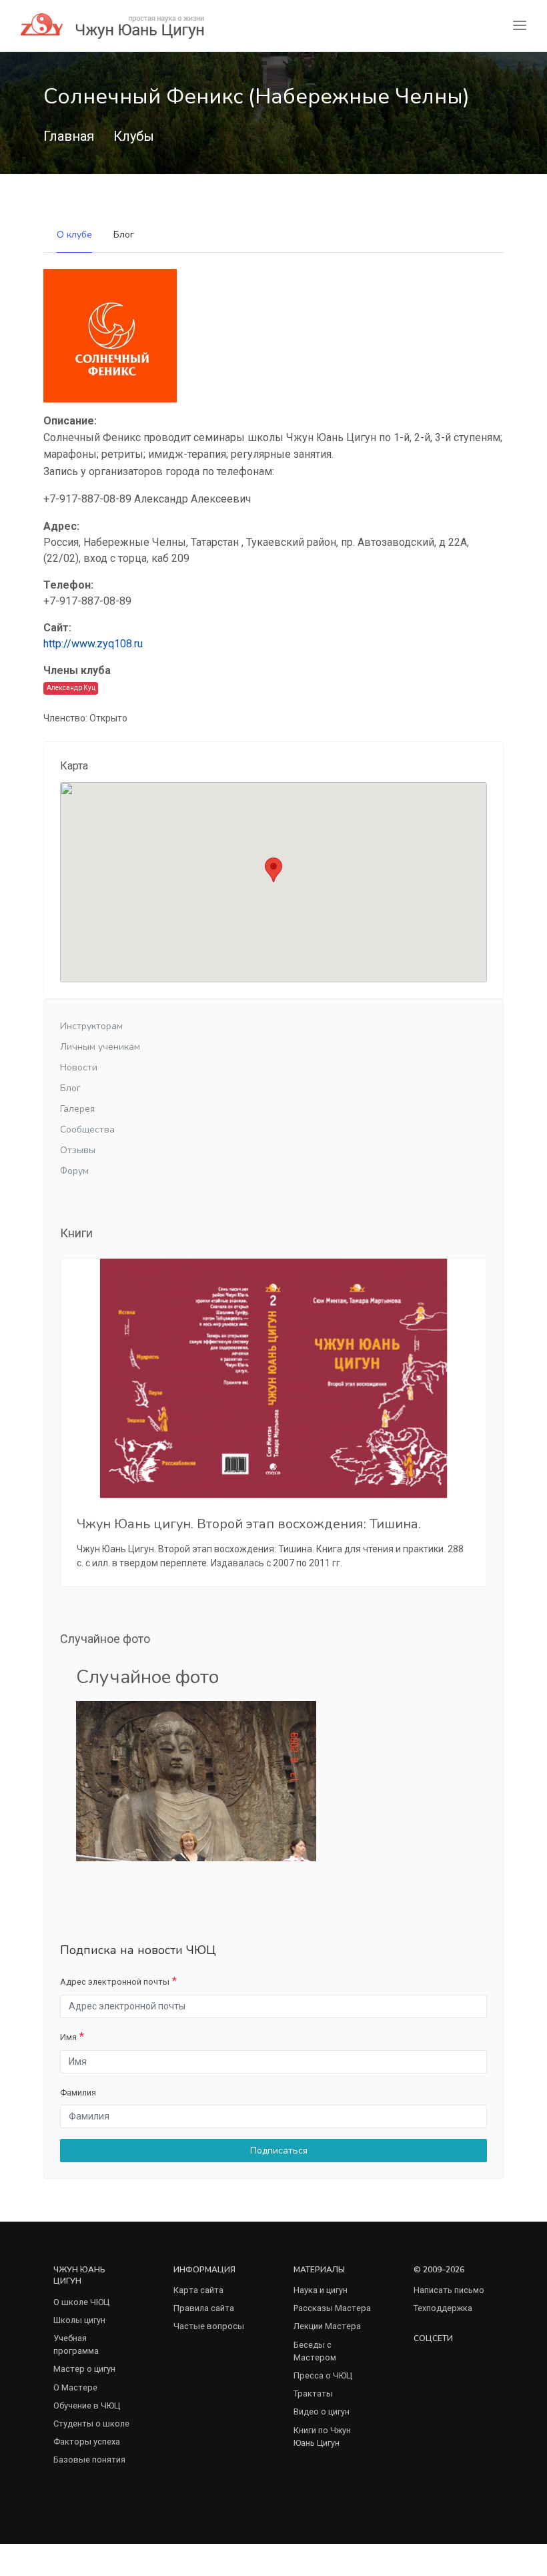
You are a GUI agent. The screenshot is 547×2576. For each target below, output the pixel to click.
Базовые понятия (89, 2460)
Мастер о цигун (84, 2369)
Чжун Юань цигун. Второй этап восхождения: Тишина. (249, 1524)
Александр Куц (71, 688)
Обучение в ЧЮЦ (87, 2405)
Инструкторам (91, 1026)
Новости (79, 1067)
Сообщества (87, 1130)
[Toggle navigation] (520, 26)
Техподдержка (443, 2308)
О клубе (74, 235)
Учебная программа (76, 2344)
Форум (74, 1171)
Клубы (134, 136)
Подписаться (278, 2151)
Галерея (77, 1109)
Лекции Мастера (327, 2326)
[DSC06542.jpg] (196, 1781)
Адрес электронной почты (115, 1982)
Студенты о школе (91, 2424)
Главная (69, 136)
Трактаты (313, 2393)
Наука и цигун (321, 2290)
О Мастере (75, 2387)
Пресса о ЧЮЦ (323, 2375)
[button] (273, 870)
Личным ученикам (100, 1047)
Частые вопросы (209, 2326)
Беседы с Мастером (315, 2351)
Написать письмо (449, 2290)
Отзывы (78, 1150)
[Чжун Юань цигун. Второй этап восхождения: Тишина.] (273, 1378)
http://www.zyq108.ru (93, 644)
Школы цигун (79, 2320)
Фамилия (78, 2092)
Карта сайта (198, 2290)
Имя (68, 2037)
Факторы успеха (87, 2442)
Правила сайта (204, 2308)
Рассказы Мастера (332, 2308)
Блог (124, 235)
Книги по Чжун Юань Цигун (322, 2437)
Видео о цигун (322, 2411)
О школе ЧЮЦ (81, 2302)
